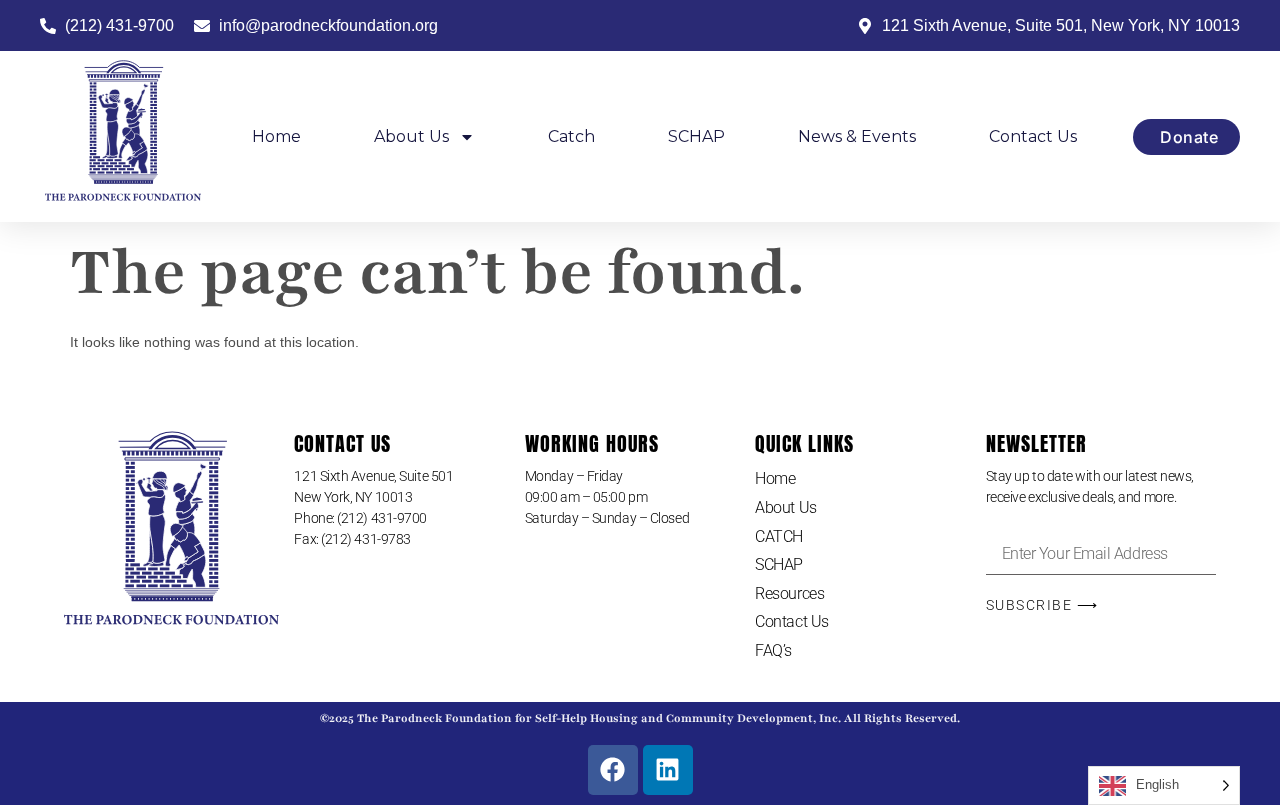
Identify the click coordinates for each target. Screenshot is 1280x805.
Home (276, 136)
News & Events (857, 136)
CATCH (779, 536)
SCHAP (696, 136)
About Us (411, 136)
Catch (571, 136)
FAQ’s (773, 650)
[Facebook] (613, 770)
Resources (789, 593)
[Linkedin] (668, 770)
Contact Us (1033, 136)
